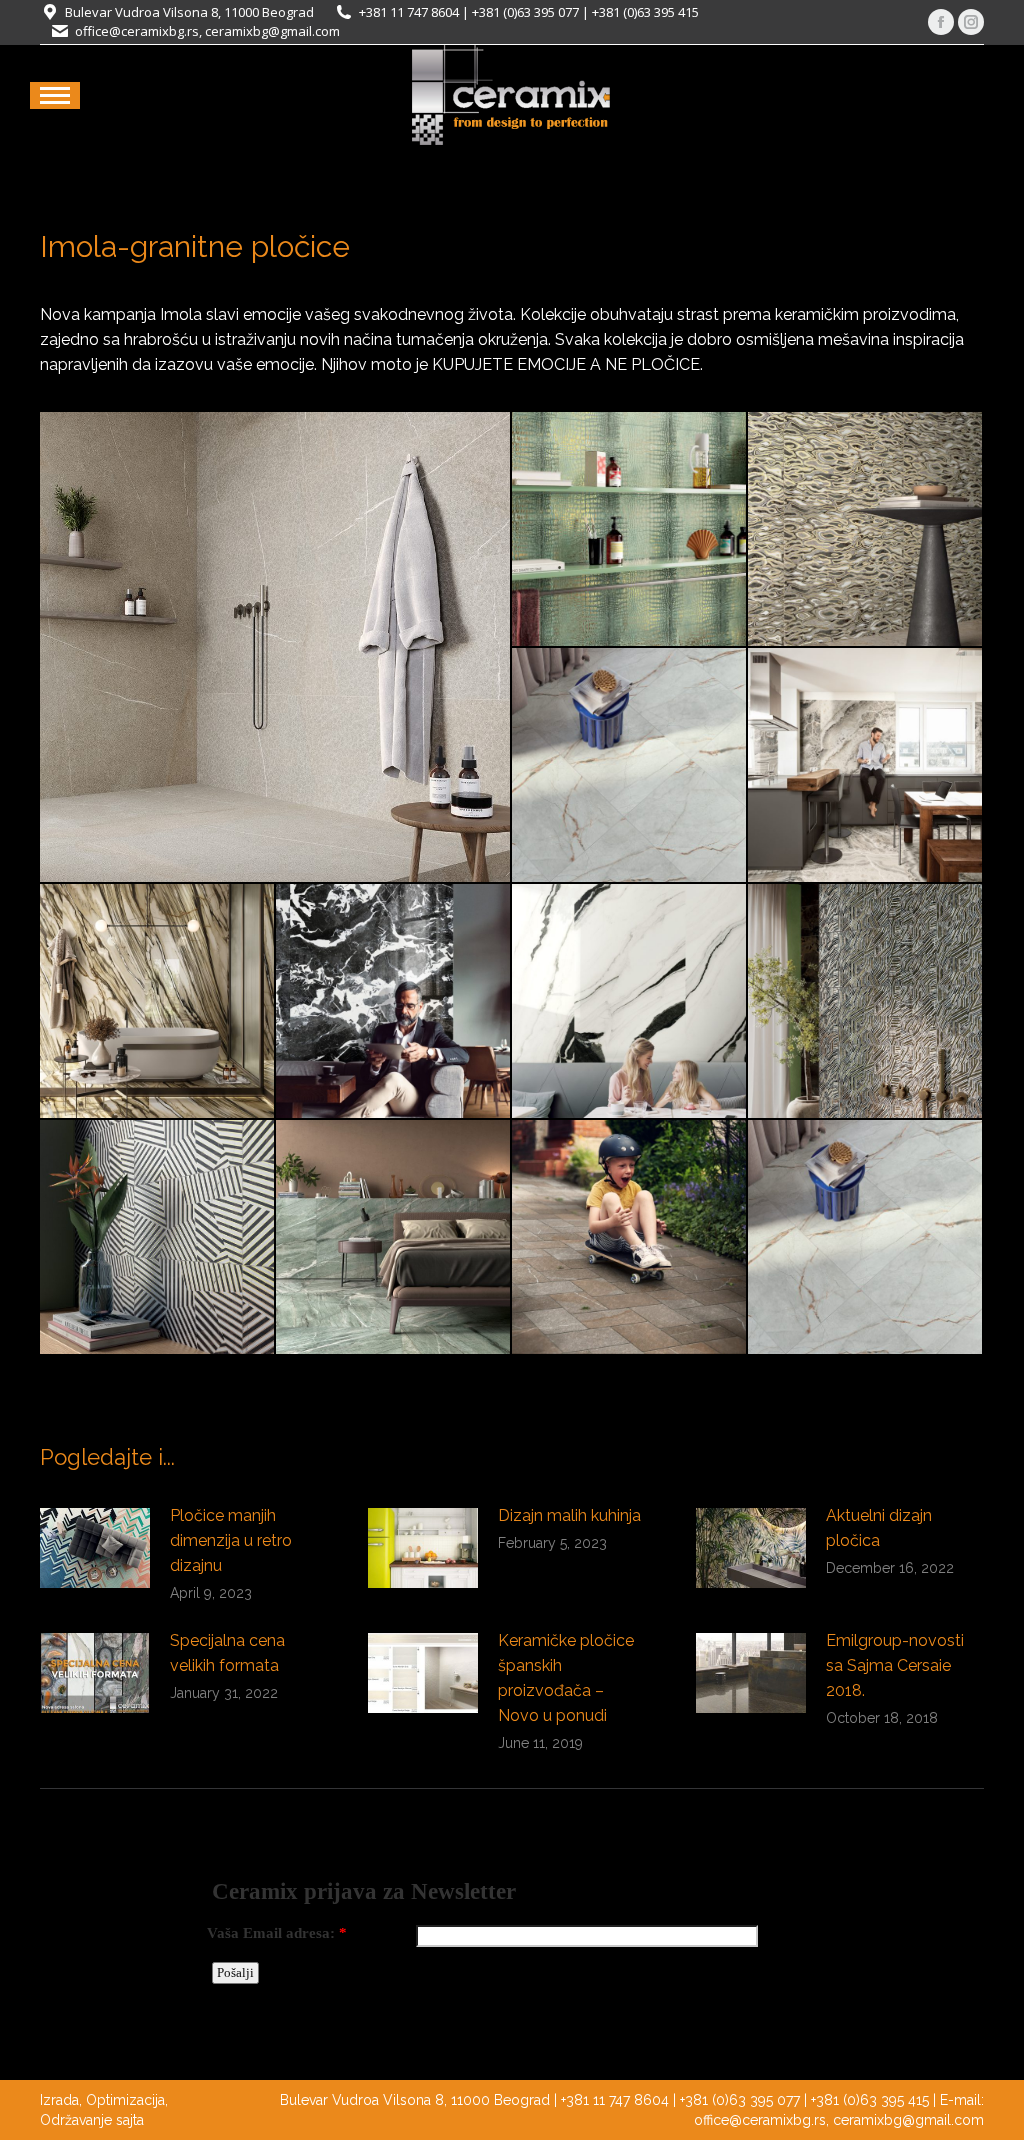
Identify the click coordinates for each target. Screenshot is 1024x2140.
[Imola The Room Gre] (866, 1238)
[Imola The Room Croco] (630, 530)
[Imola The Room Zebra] (158, 1238)
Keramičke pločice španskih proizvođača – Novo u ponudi (566, 1678)
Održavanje (76, 2120)
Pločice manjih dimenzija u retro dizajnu (231, 1540)
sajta (130, 2120)
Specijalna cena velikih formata (227, 1653)
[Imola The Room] (394, 1238)
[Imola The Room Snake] (866, 1002)
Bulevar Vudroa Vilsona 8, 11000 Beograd (189, 12)
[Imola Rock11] (276, 647)
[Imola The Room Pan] (630, 1002)
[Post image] (95, 1548)
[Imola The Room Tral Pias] (630, 1238)
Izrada (59, 2100)
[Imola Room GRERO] (630, 766)
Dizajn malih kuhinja (569, 1515)
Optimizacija (125, 2100)
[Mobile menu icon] (55, 95)
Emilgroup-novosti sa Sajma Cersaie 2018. (895, 1665)
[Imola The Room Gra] (394, 1002)
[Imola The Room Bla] (866, 766)
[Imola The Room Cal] (158, 1002)
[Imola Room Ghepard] (866, 530)
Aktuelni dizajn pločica (879, 1528)
